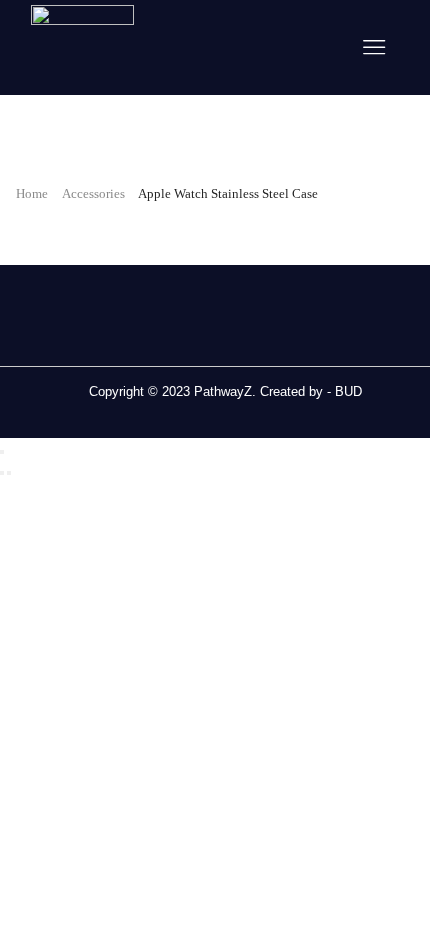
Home (32, 193)
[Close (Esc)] (2, 452)
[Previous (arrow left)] (2, 473)
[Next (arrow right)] (9, 473)
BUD (348, 391)
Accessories (93, 193)
